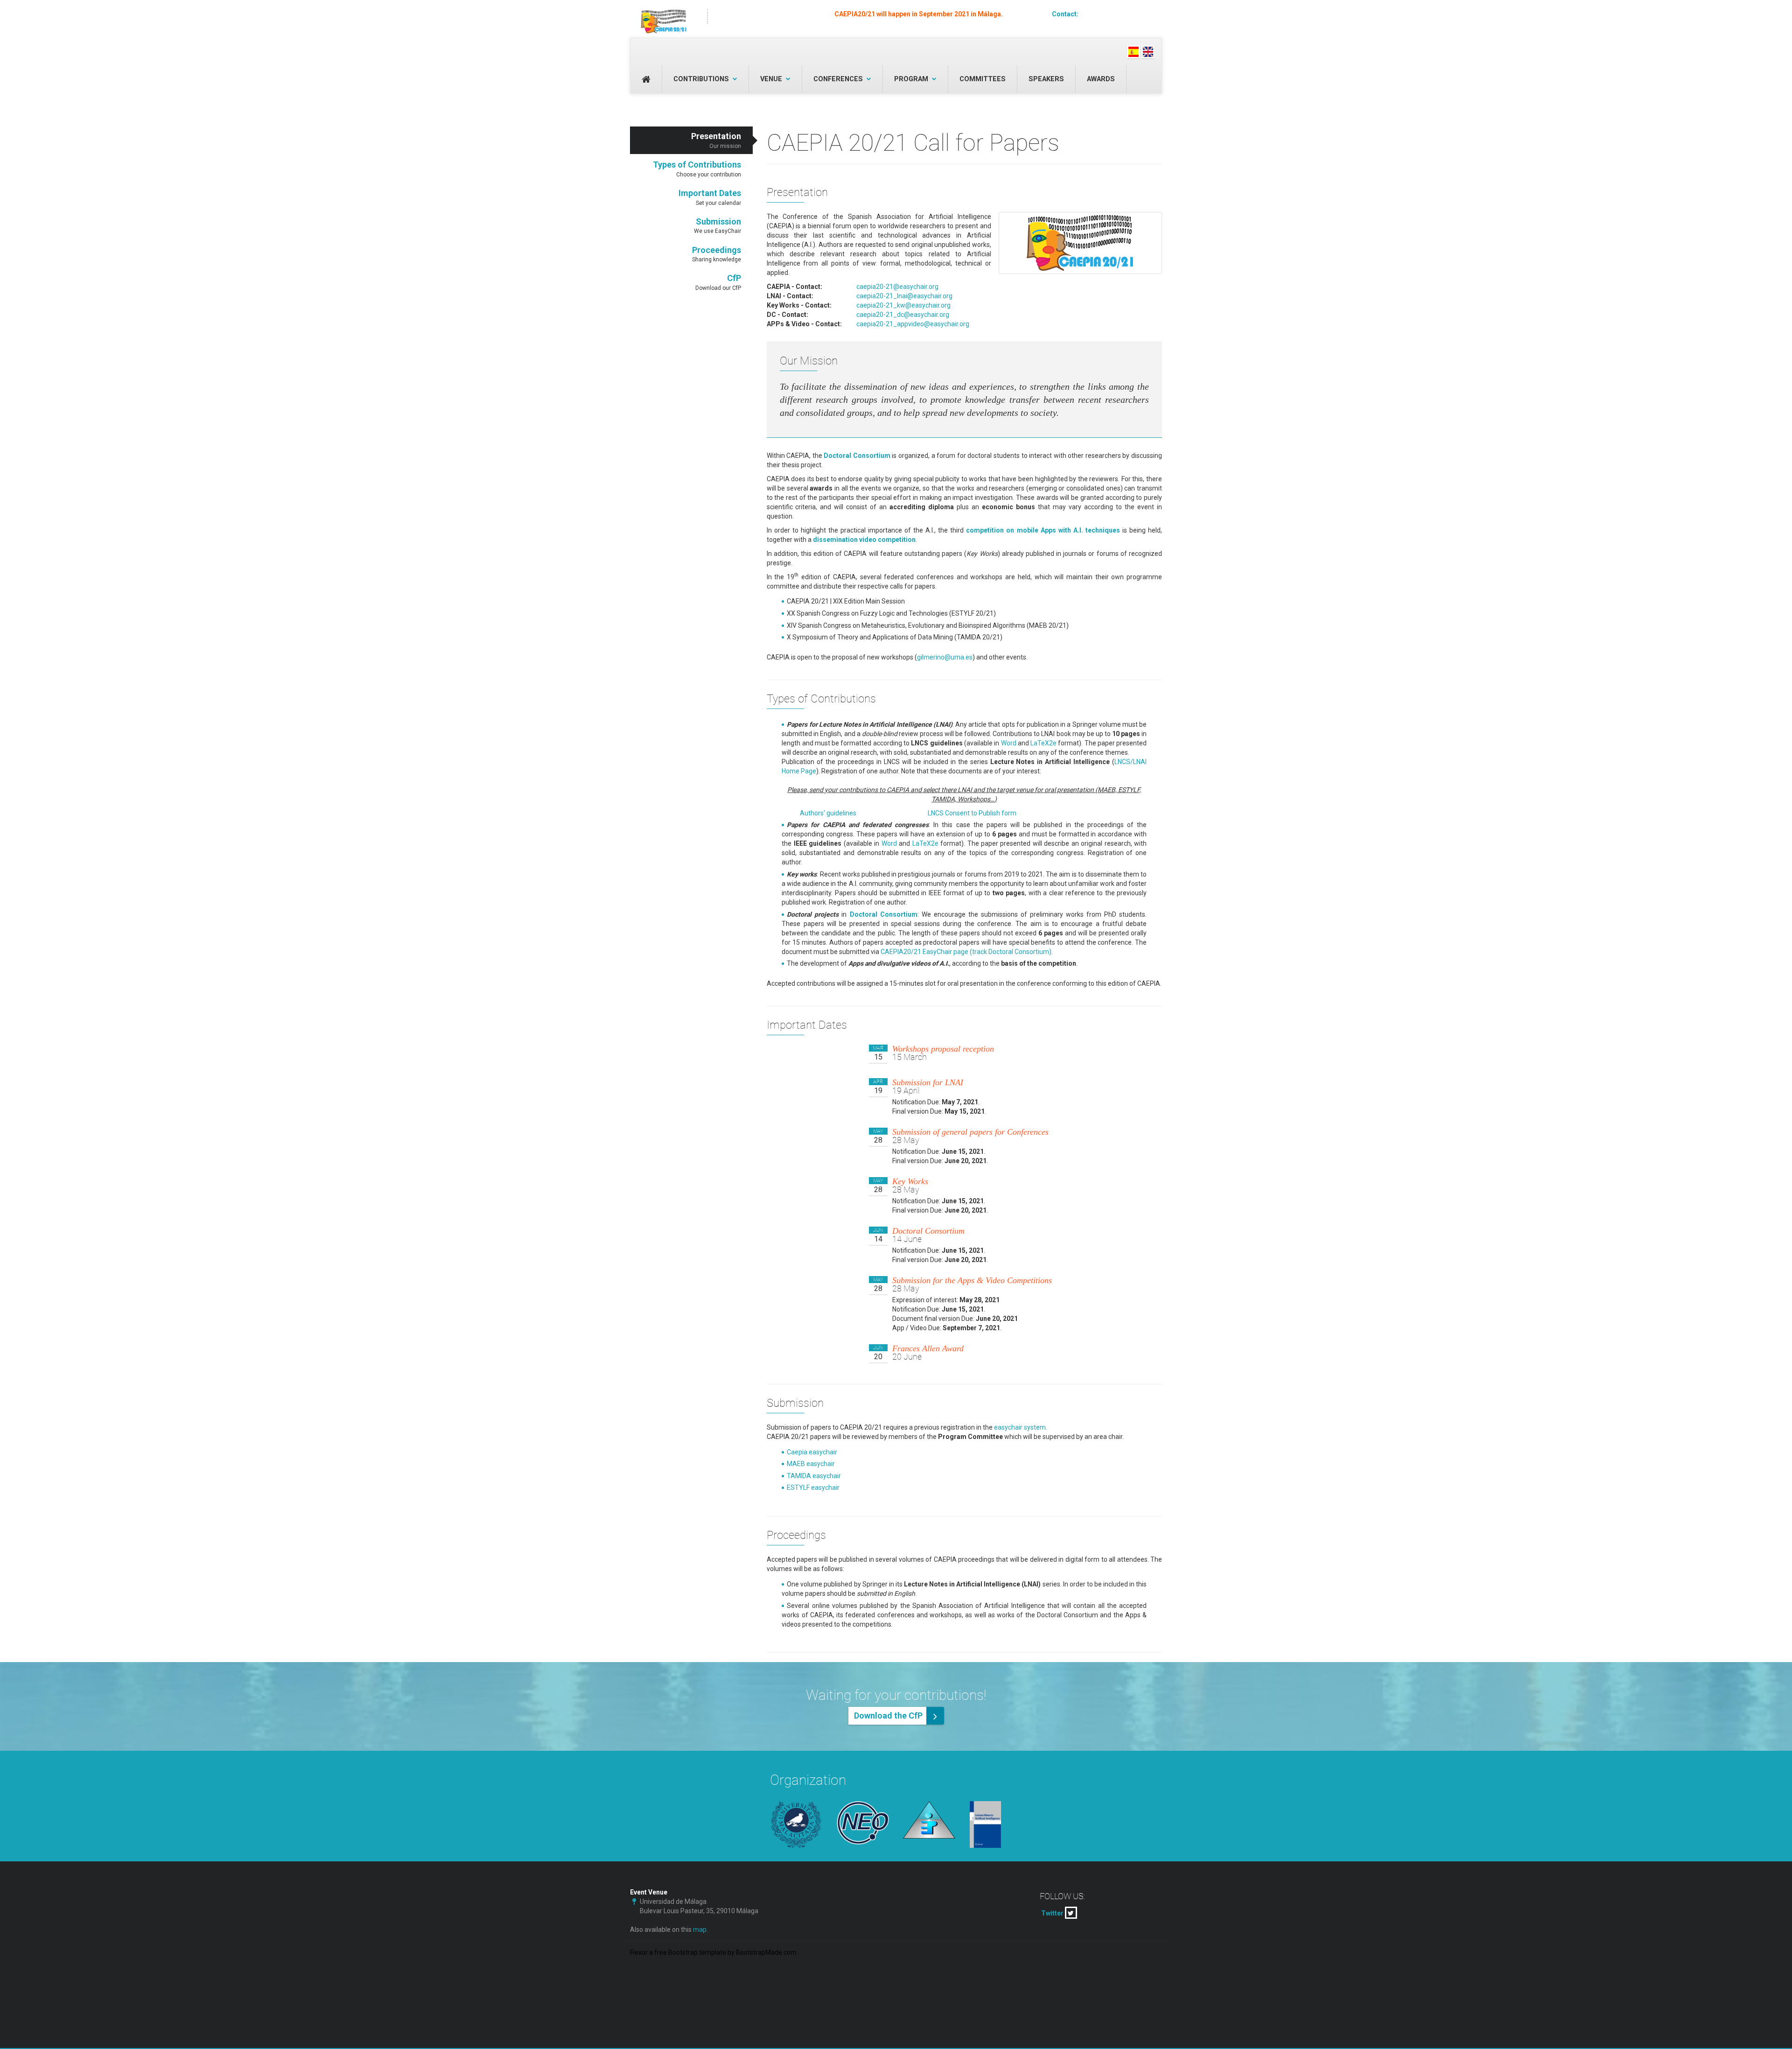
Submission (717, 226)
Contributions (701, 79)
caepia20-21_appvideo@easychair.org (913, 324)
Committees (983, 79)
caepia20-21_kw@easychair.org (903, 305)
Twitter (1053, 1913)
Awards (1101, 79)
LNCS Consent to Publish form (972, 813)
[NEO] (863, 1823)
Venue (771, 79)
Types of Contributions (697, 169)
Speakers (1046, 79)
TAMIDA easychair (814, 1476)
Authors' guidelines (828, 813)
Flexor (639, 1952)
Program (911, 79)
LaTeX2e (1043, 743)
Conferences (838, 79)
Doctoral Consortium (857, 456)
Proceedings (717, 254)
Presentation (716, 140)
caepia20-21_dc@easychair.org (903, 315)
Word (1009, 743)
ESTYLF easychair (813, 1488)
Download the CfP (888, 1716)
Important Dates (710, 197)
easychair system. (1021, 1427)
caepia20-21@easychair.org (1121, 14)
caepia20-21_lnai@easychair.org (904, 296)
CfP (718, 282)
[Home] (664, 16)
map (700, 1930)
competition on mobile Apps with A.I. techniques (1043, 530)
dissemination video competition (864, 540)
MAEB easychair (811, 1464)
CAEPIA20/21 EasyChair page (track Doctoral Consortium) (966, 952)
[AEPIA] (929, 1820)
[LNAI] (996, 1824)
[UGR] (796, 1825)
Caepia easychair (812, 1452)
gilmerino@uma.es (945, 657)
